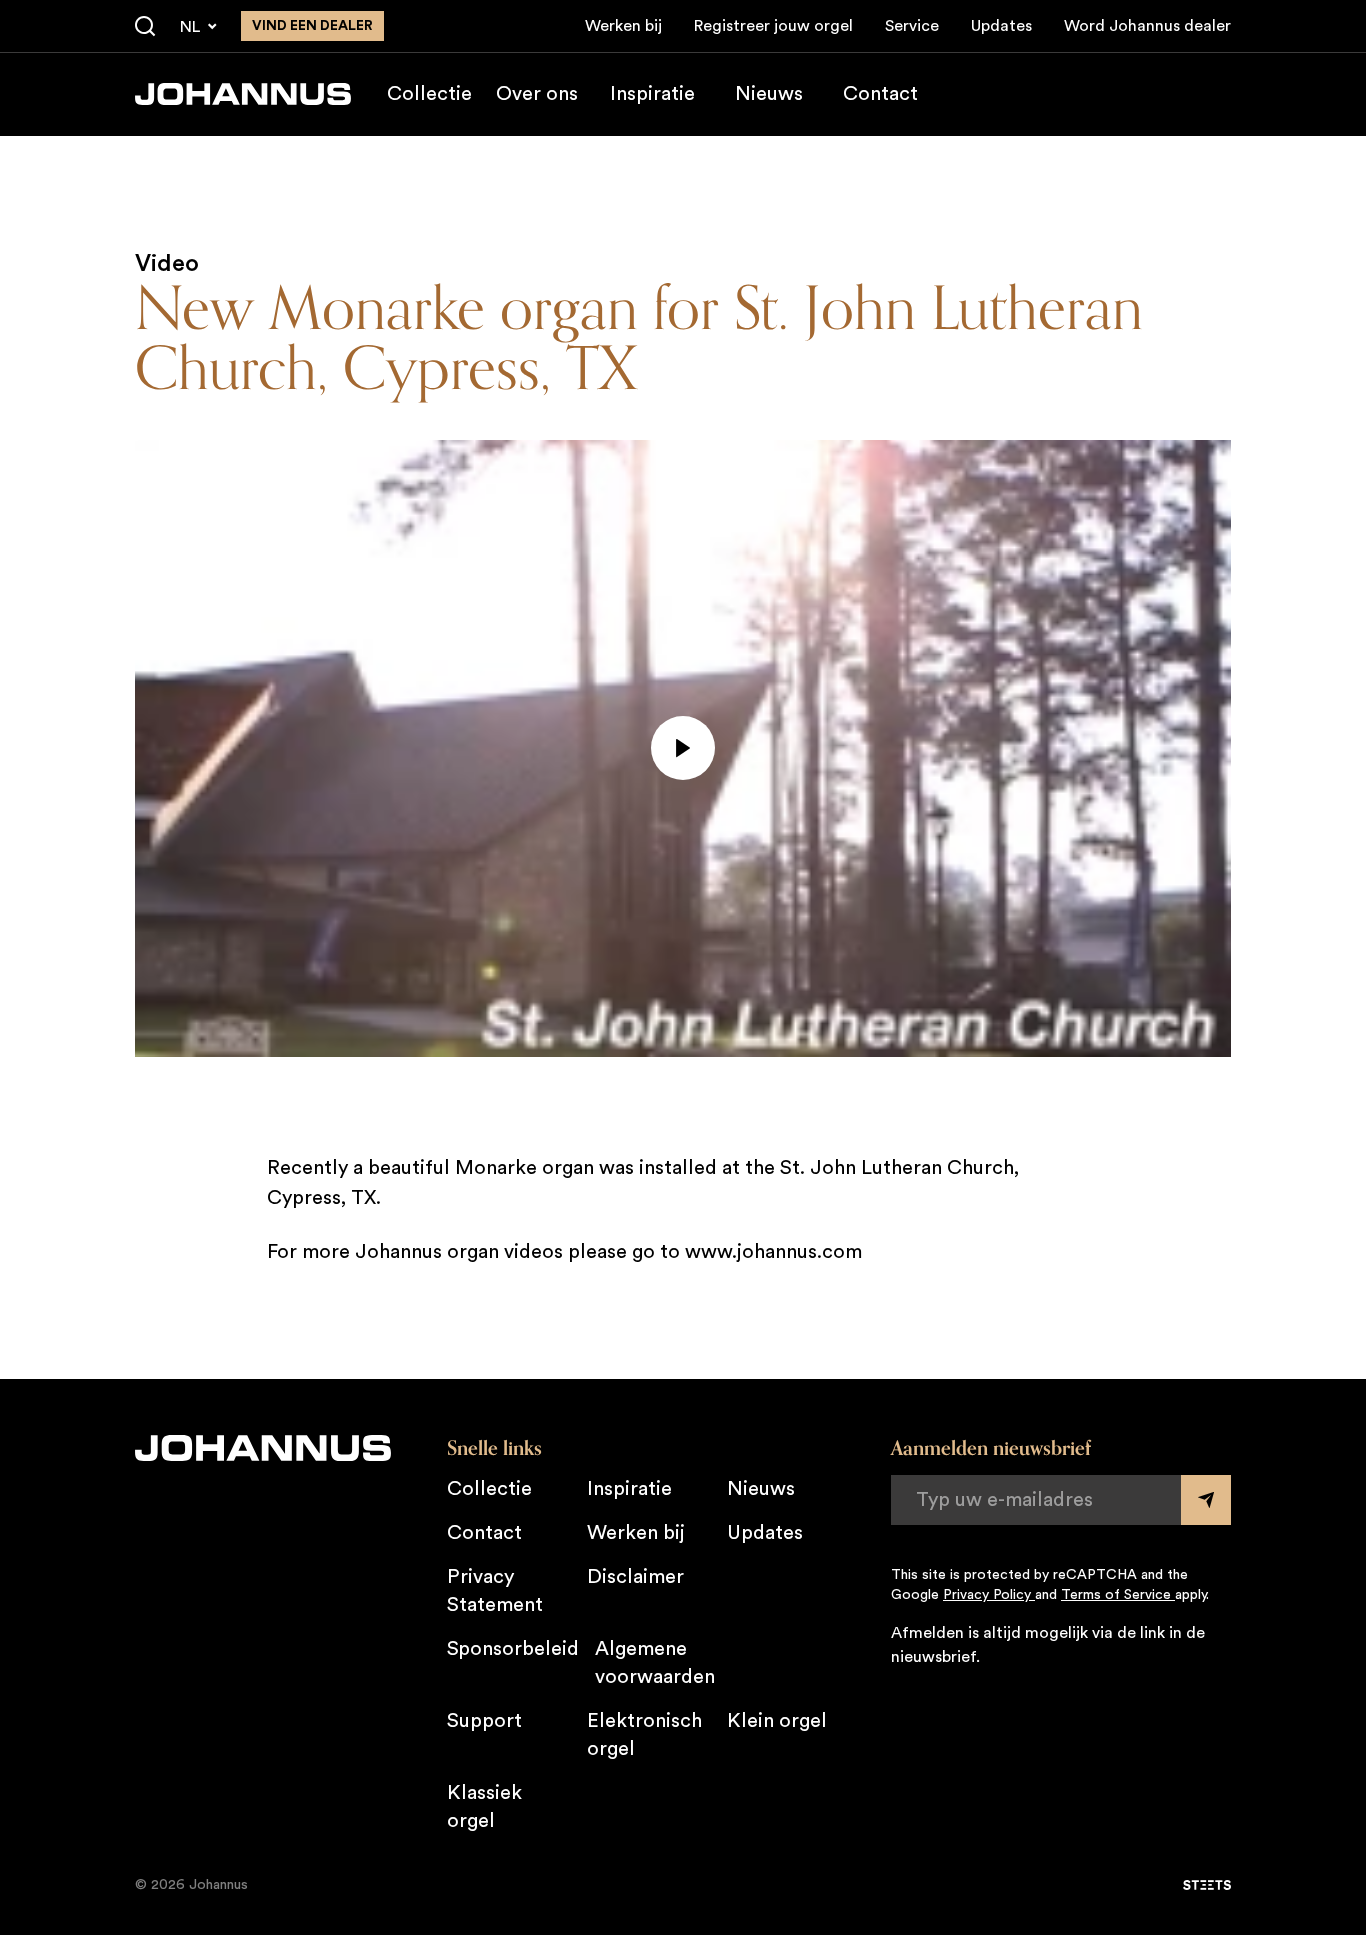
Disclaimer (635, 1577)
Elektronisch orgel (644, 1735)
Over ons (537, 94)
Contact (880, 94)
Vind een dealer (312, 26)
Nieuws (769, 94)
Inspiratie (652, 94)
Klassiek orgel (484, 1807)
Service (912, 26)
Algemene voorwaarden (655, 1663)
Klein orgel (777, 1721)
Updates (1001, 26)
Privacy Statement (495, 1591)
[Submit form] (1206, 1500)
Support (484, 1721)
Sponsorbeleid (513, 1649)
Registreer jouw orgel (773, 26)
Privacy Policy (989, 1595)
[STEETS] (1207, 1885)
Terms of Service (1118, 1595)
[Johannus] (243, 94)
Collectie (429, 94)
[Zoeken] (145, 27)
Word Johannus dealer (1147, 26)
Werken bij (623, 26)
